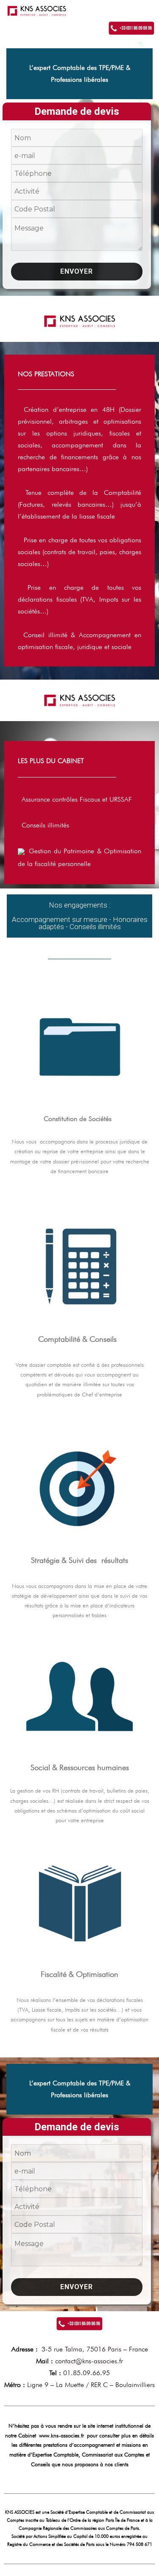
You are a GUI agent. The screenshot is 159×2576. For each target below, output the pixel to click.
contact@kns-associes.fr (89, 2361)
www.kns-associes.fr (61, 2435)
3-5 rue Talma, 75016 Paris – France (95, 2349)
